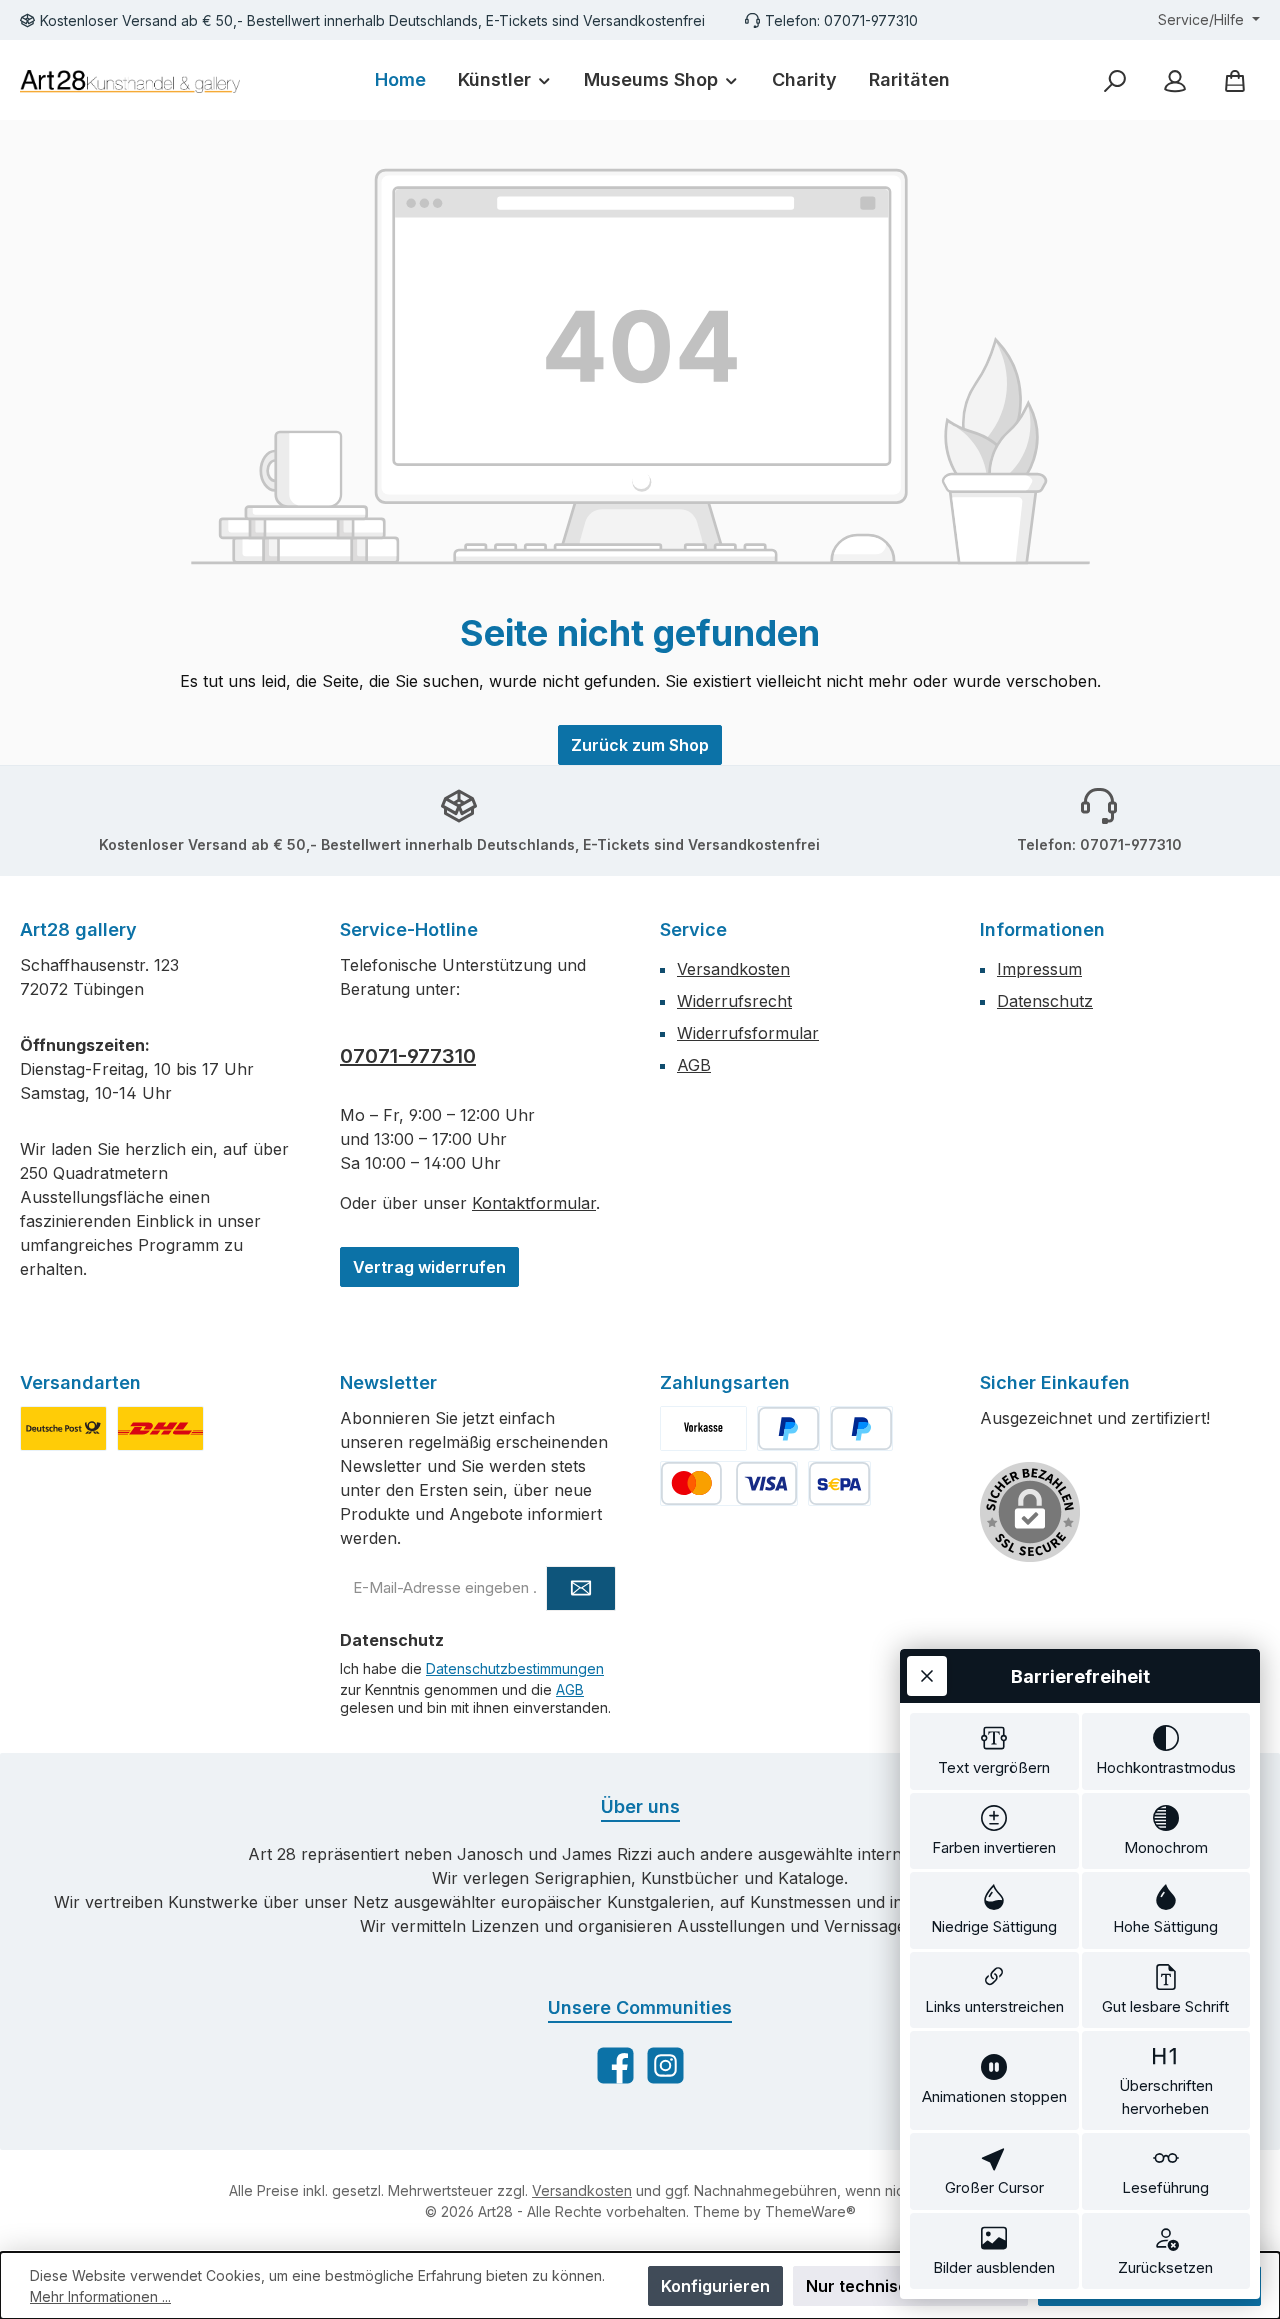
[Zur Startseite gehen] (130, 80)
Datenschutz (1045, 1001)
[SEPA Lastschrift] (839, 1483)
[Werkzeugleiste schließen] (927, 1676)
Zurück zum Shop (640, 745)
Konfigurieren (715, 2286)
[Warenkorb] (1235, 80)
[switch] (994, 1751)
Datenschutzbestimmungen (515, 1668)
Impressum (1039, 969)
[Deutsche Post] (63, 1428)
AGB (694, 1065)
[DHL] (160, 1428)
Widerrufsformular (748, 1033)
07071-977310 (408, 1056)
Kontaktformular (534, 1203)
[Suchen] (1115, 80)
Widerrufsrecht (734, 1001)
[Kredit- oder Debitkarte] (729, 1483)
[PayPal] (788, 1428)
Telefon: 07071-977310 (841, 20)
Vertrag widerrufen (429, 1267)
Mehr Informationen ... (100, 2296)
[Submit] (581, 1588)
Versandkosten (733, 969)
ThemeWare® (810, 2211)
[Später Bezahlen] (861, 1428)
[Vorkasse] (703, 1428)
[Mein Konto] (1175, 80)
